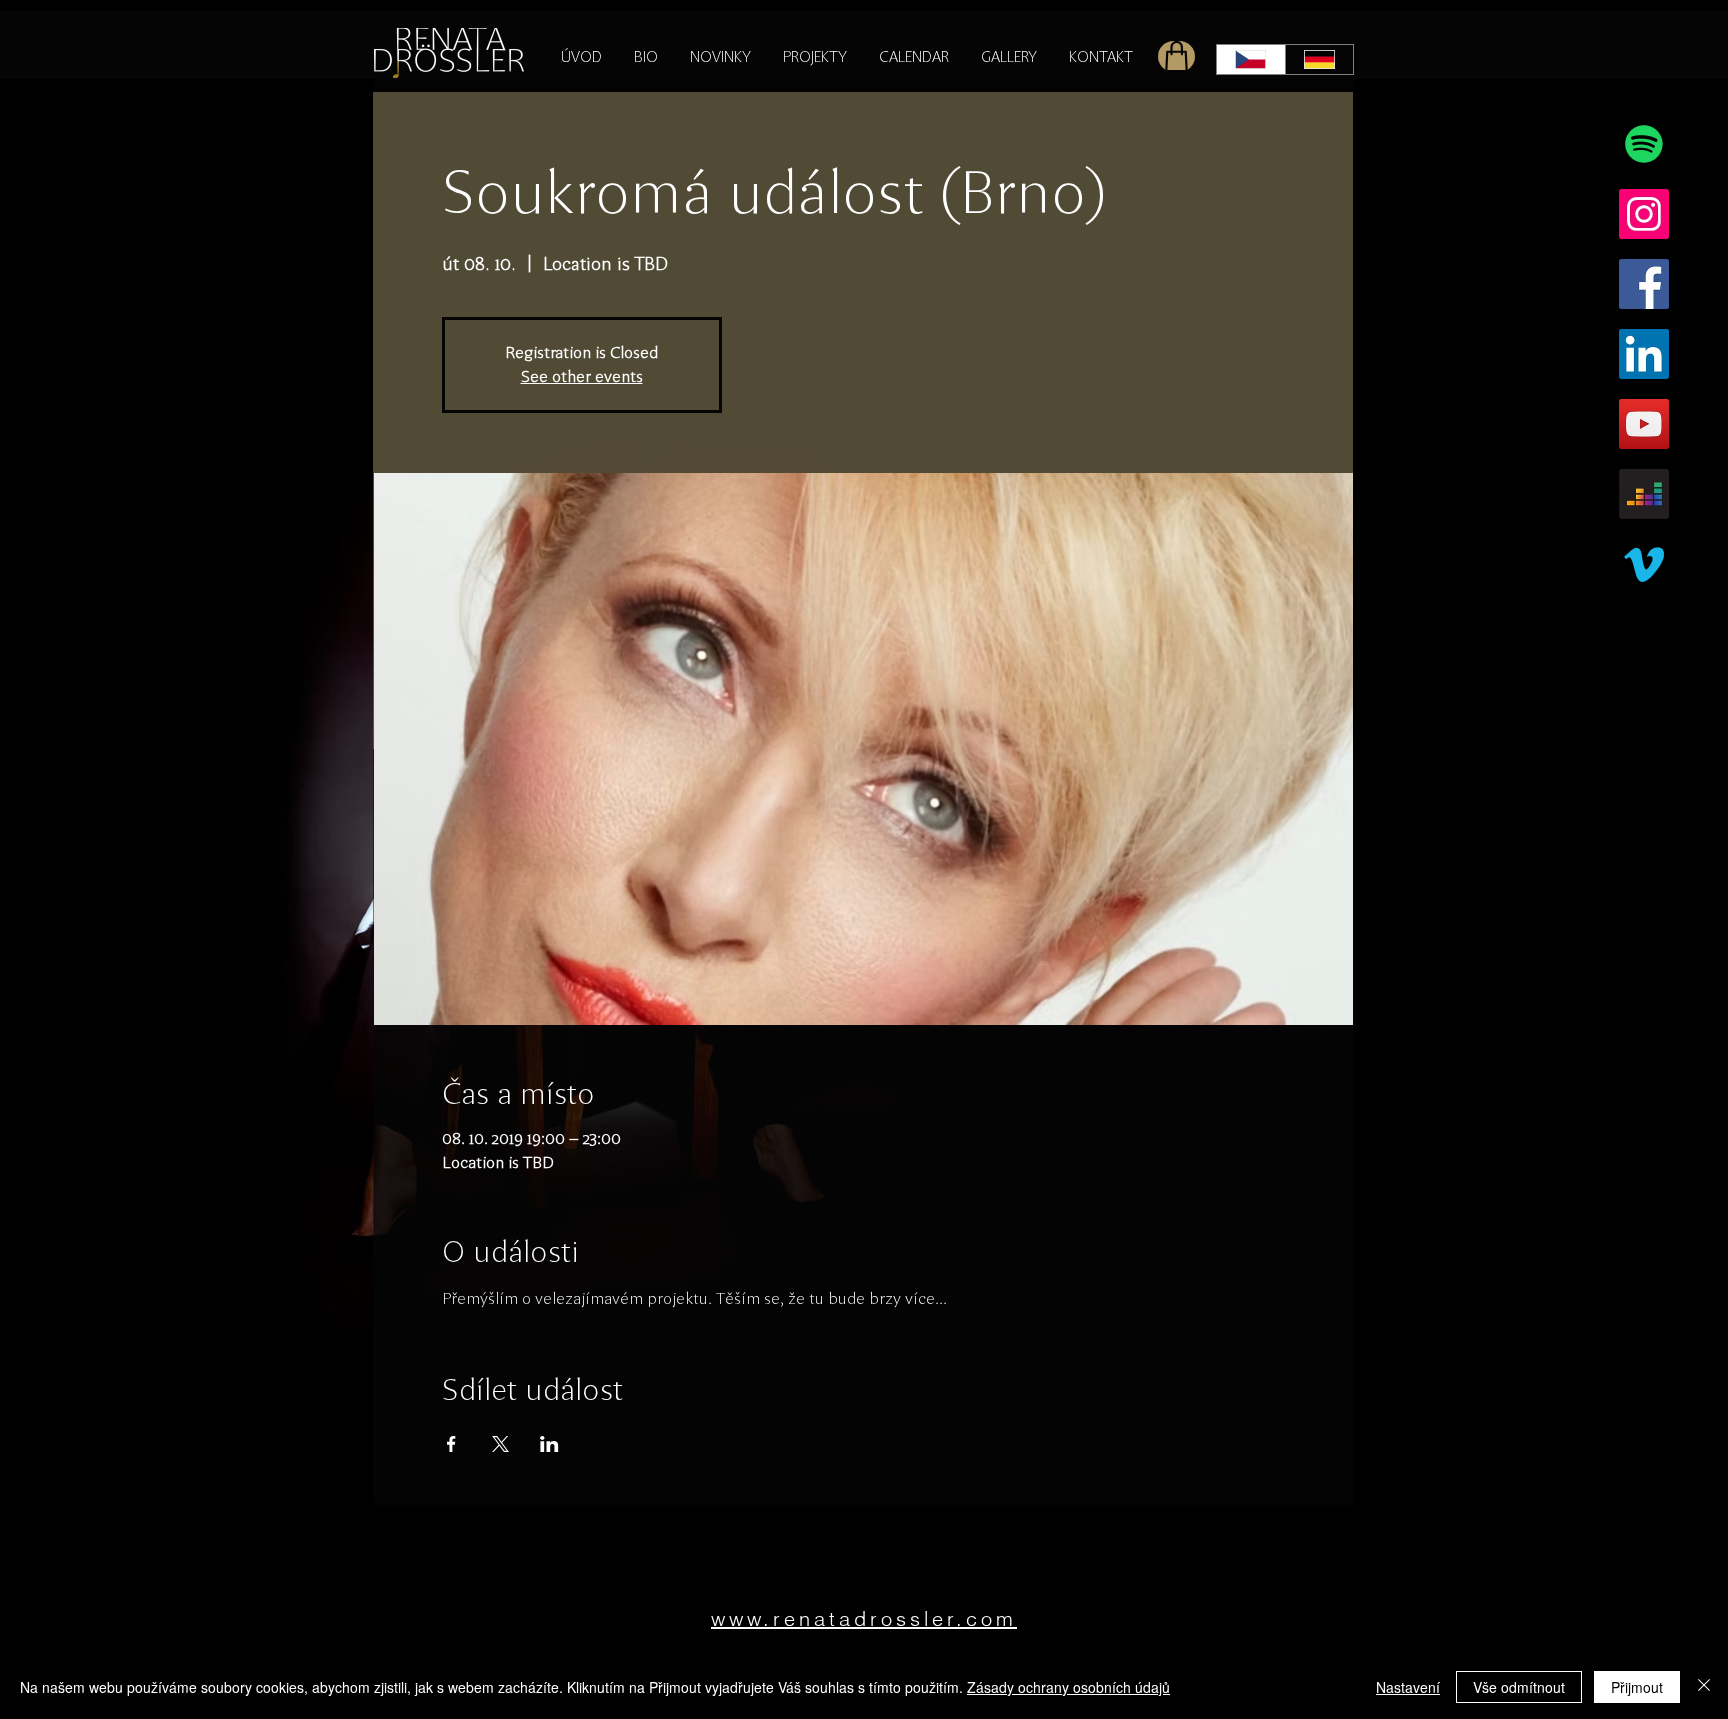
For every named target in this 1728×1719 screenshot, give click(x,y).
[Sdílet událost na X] (500, 1444)
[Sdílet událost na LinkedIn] (549, 1444)
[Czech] (1251, 59)
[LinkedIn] (1644, 354)
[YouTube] (1644, 424)
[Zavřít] (1704, 1687)
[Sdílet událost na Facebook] (451, 1444)
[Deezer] (1644, 494)
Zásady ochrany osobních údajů (1068, 1687)
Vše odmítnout (1519, 1687)
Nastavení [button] (1408, 1687)
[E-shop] (1176, 56)
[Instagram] (1644, 214)
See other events (582, 376)
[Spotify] (1644, 144)
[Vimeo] (1644, 564)
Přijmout (1637, 1687)
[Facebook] (1644, 284)
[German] (1319, 59)
